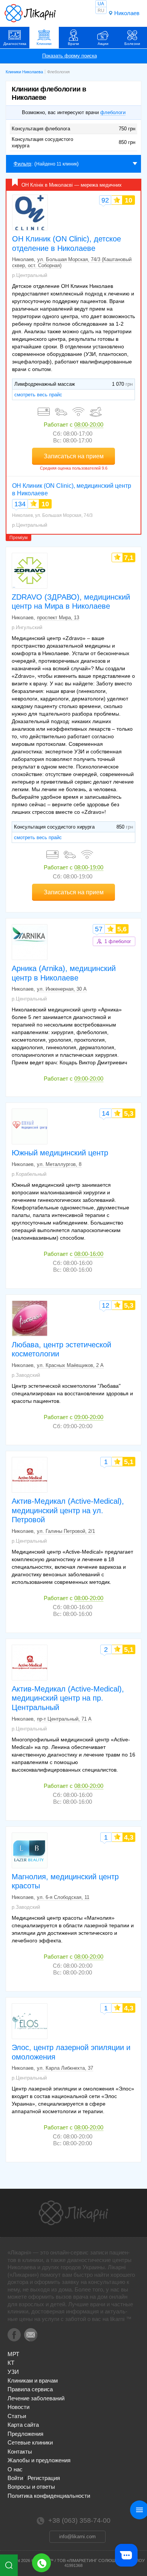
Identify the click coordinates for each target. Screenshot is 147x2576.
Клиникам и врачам (33, 2380)
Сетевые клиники (30, 2442)
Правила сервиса (30, 2389)
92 (105, 200)
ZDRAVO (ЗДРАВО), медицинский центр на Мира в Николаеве (71, 602)
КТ (11, 2363)
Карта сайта (23, 2425)
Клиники (44, 44)
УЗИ (13, 2372)
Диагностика (15, 44)
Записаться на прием (74, 456)
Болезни (132, 44)
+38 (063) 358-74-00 (41, 2563)
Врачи (73, 44)
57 (99, 929)
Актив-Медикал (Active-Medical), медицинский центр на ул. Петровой (68, 1510)
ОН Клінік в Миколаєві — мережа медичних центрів (72, 186)
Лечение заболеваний (36, 2398)
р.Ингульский (27, 627)
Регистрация (44, 2478)
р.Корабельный (29, 1174)
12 (106, 1305)
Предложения (25, 2434)
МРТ (13, 2354)
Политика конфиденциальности (49, 2496)
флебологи (113, 112)
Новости (18, 2407)
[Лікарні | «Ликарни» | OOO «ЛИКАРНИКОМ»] (73, 2213)
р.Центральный (30, 275)
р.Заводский (26, 1375)
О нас (15, 2469)
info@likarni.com (77, 2537)
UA (101, 4)
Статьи (17, 2416)
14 (106, 1113)
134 (20, 504)
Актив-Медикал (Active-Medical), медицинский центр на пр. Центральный (68, 1698)
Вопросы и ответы (31, 2487)
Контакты (20, 2452)
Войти (15, 2478)
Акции (103, 44)
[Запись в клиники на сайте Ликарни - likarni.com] (30, 13)
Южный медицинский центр (60, 1153)
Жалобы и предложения (39, 2460)
